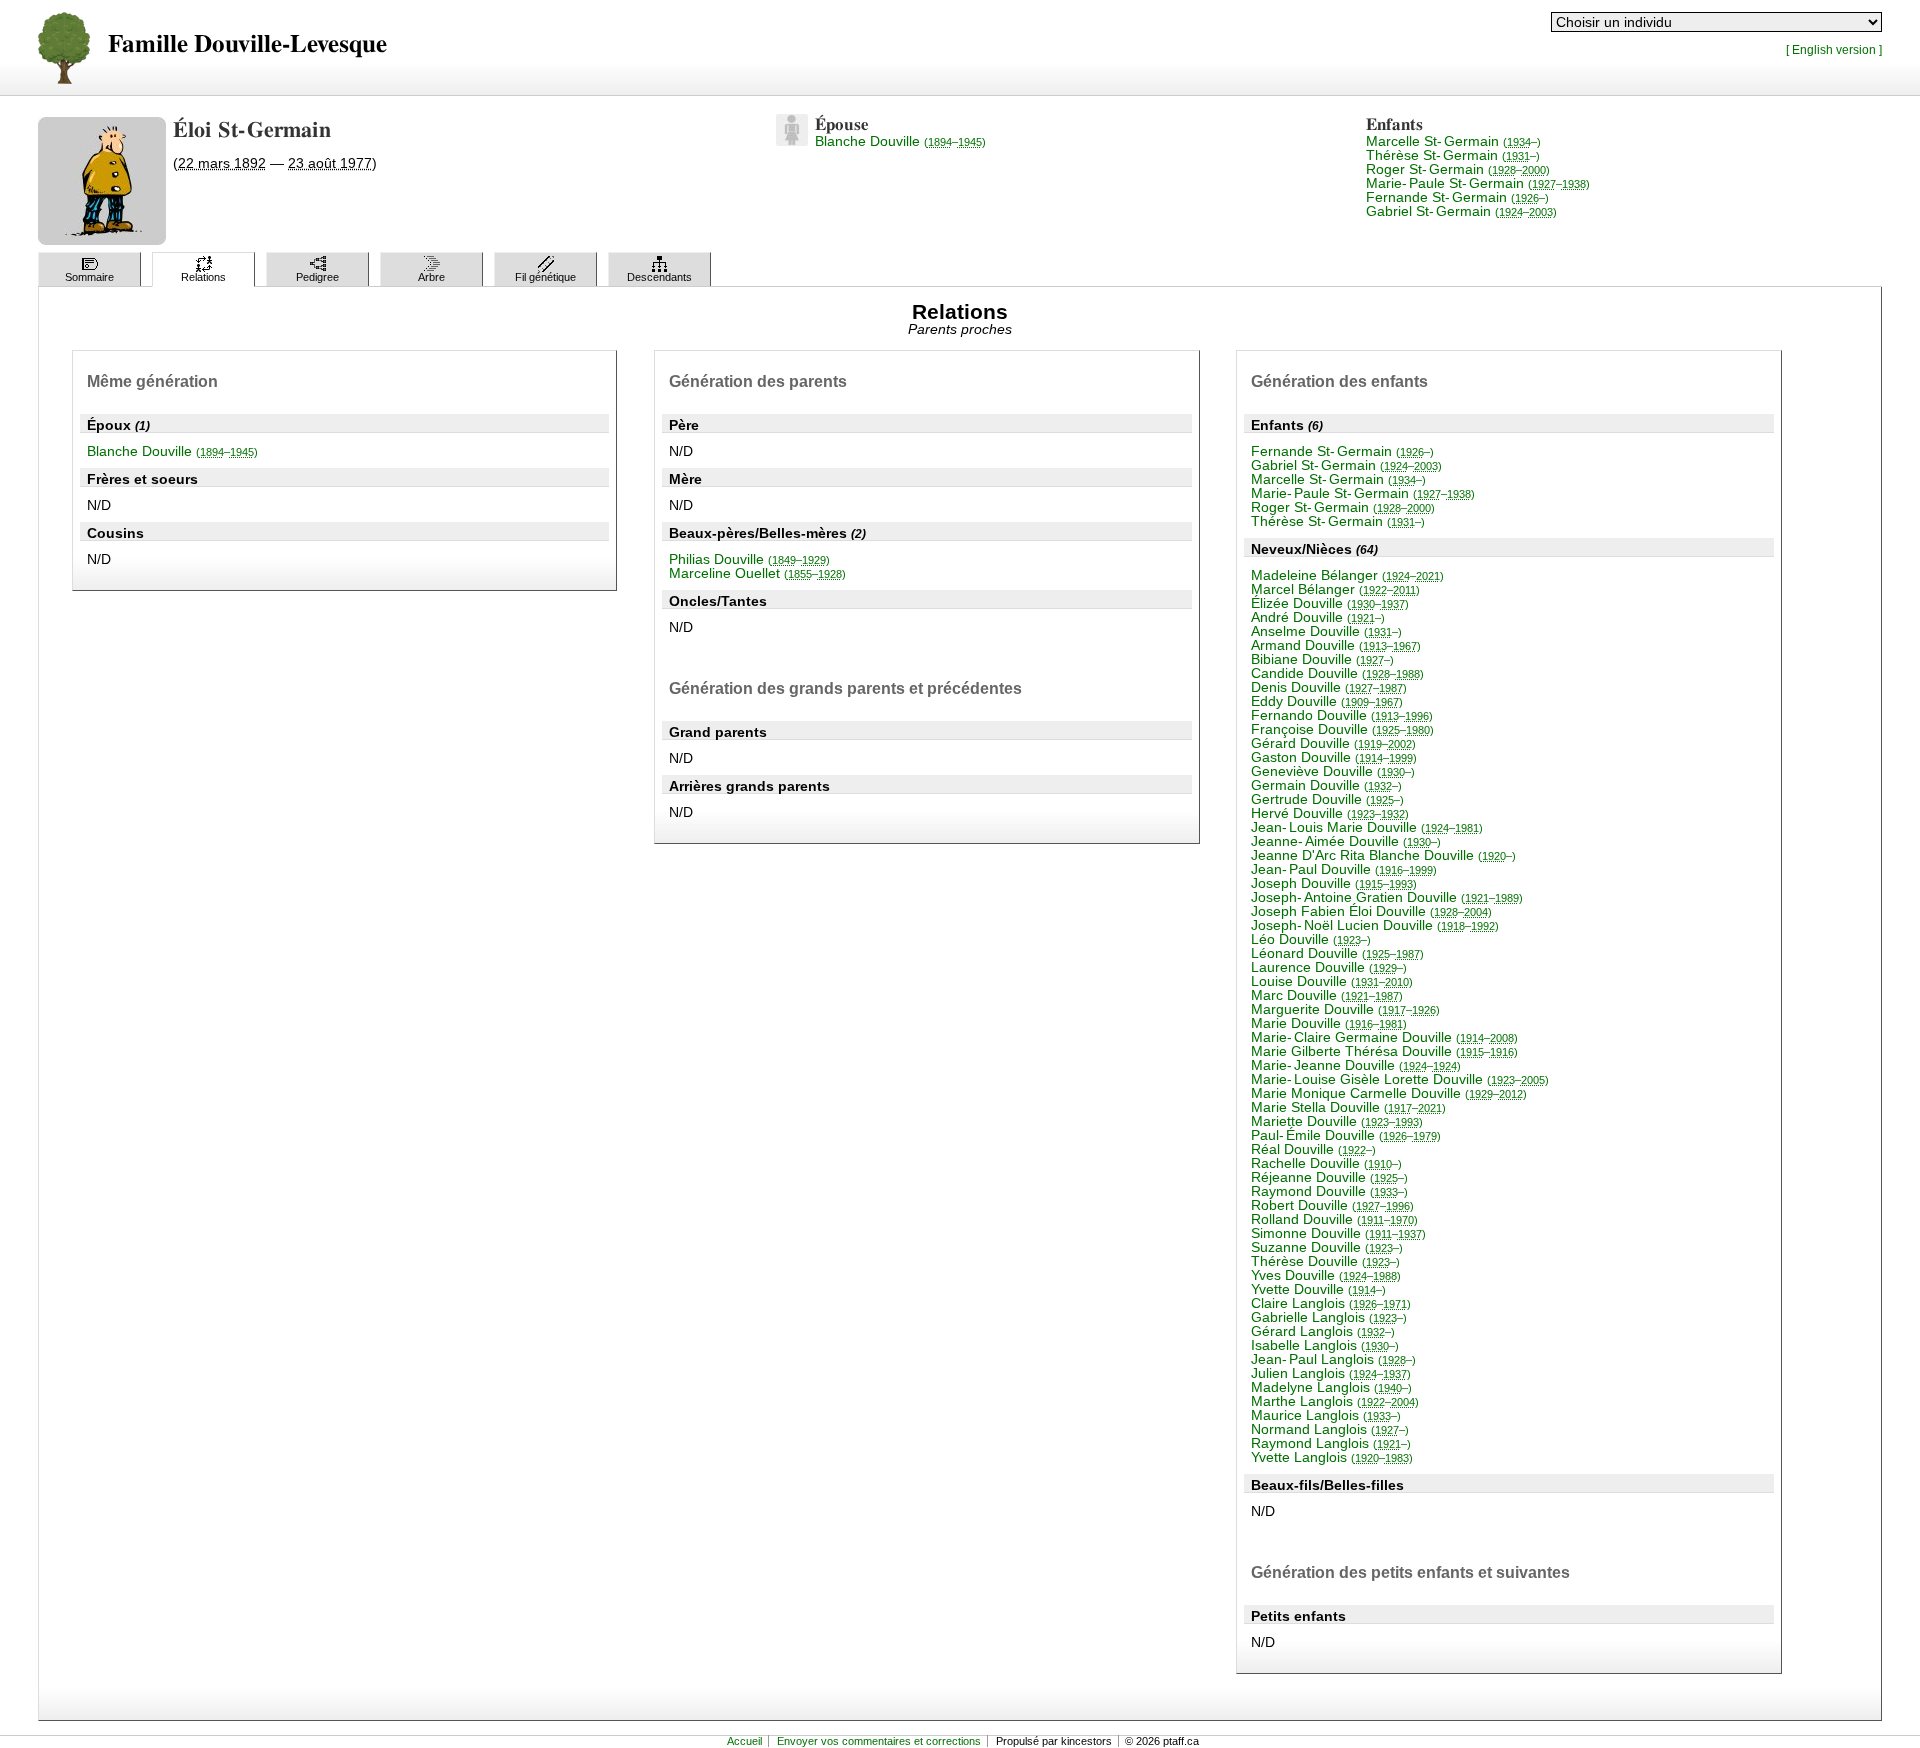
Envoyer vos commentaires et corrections (879, 1741)
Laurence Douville (1329, 967)
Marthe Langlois (1335, 1401)
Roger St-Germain (1458, 169)
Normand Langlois (1330, 1429)
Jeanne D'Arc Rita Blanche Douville (1383, 855)
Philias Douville (749, 559)
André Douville (1318, 617)
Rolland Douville (1334, 1219)
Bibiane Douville (1322, 659)
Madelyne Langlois (1331, 1387)
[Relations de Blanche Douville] (792, 141)
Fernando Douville (1342, 715)
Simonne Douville (1338, 1233)
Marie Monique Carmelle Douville (1389, 1093)
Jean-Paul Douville (1344, 869)
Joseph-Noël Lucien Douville (1375, 925)
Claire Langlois (1331, 1303)
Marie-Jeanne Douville (1356, 1065)
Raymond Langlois (1331, 1443)
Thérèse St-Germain (1453, 155)
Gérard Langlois (1323, 1331)
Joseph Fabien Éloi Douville (1371, 911)
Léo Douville (1311, 939)
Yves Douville (1326, 1275)
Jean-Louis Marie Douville (1367, 827)
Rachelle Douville (1326, 1163)
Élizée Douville (1330, 603)
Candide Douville (1337, 673)
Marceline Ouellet (757, 573)
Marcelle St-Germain (1453, 141)
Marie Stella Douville (1348, 1107)
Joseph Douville (1334, 883)
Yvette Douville (1318, 1289)
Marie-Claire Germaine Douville (1384, 1037)
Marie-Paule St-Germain (1478, 183)
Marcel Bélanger (1335, 589)
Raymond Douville (1329, 1191)
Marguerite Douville (1345, 1009)
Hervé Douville (1330, 813)
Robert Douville (1332, 1205)
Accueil (744, 1741)
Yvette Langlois (1332, 1457)
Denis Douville (1329, 687)
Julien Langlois (1331, 1373)
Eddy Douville (1327, 701)
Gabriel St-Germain (1461, 211)
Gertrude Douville (1327, 799)
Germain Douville (1326, 785)
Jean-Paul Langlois (1333, 1359)
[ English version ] (1834, 49)
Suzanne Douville (1327, 1247)
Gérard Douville (1333, 743)
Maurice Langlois (1326, 1415)
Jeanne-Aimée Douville (1346, 841)
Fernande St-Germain (1457, 197)
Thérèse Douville (1325, 1261)
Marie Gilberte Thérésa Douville (1384, 1051)
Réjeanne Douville (1329, 1177)
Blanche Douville (900, 141)
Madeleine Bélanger (1347, 575)
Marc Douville (1327, 995)
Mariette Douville (1337, 1121)
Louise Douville (1332, 981)
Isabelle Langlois (1325, 1345)
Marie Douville (1329, 1023)
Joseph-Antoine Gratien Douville (1387, 897)
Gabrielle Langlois (1329, 1317)
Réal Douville (1313, 1149)
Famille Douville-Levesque (247, 44)
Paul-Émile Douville (1346, 1135)
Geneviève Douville (1333, 771)
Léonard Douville (1337, 953)
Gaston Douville (1334, 757)
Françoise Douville (1342, 729)
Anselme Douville (1326, 631)
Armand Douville (1336, 645)
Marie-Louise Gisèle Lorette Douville (1400, 1079)
